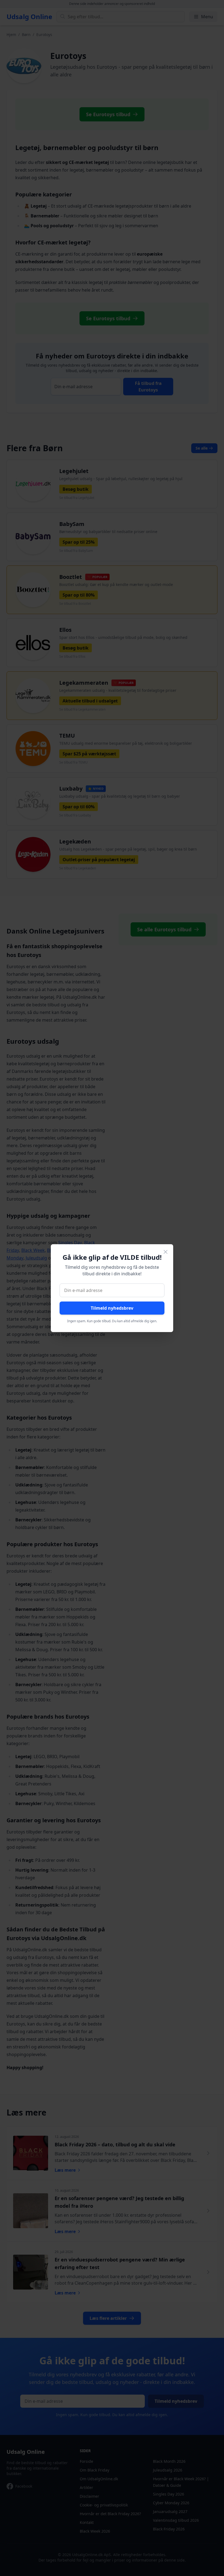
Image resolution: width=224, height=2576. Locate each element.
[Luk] (166, 1252)
